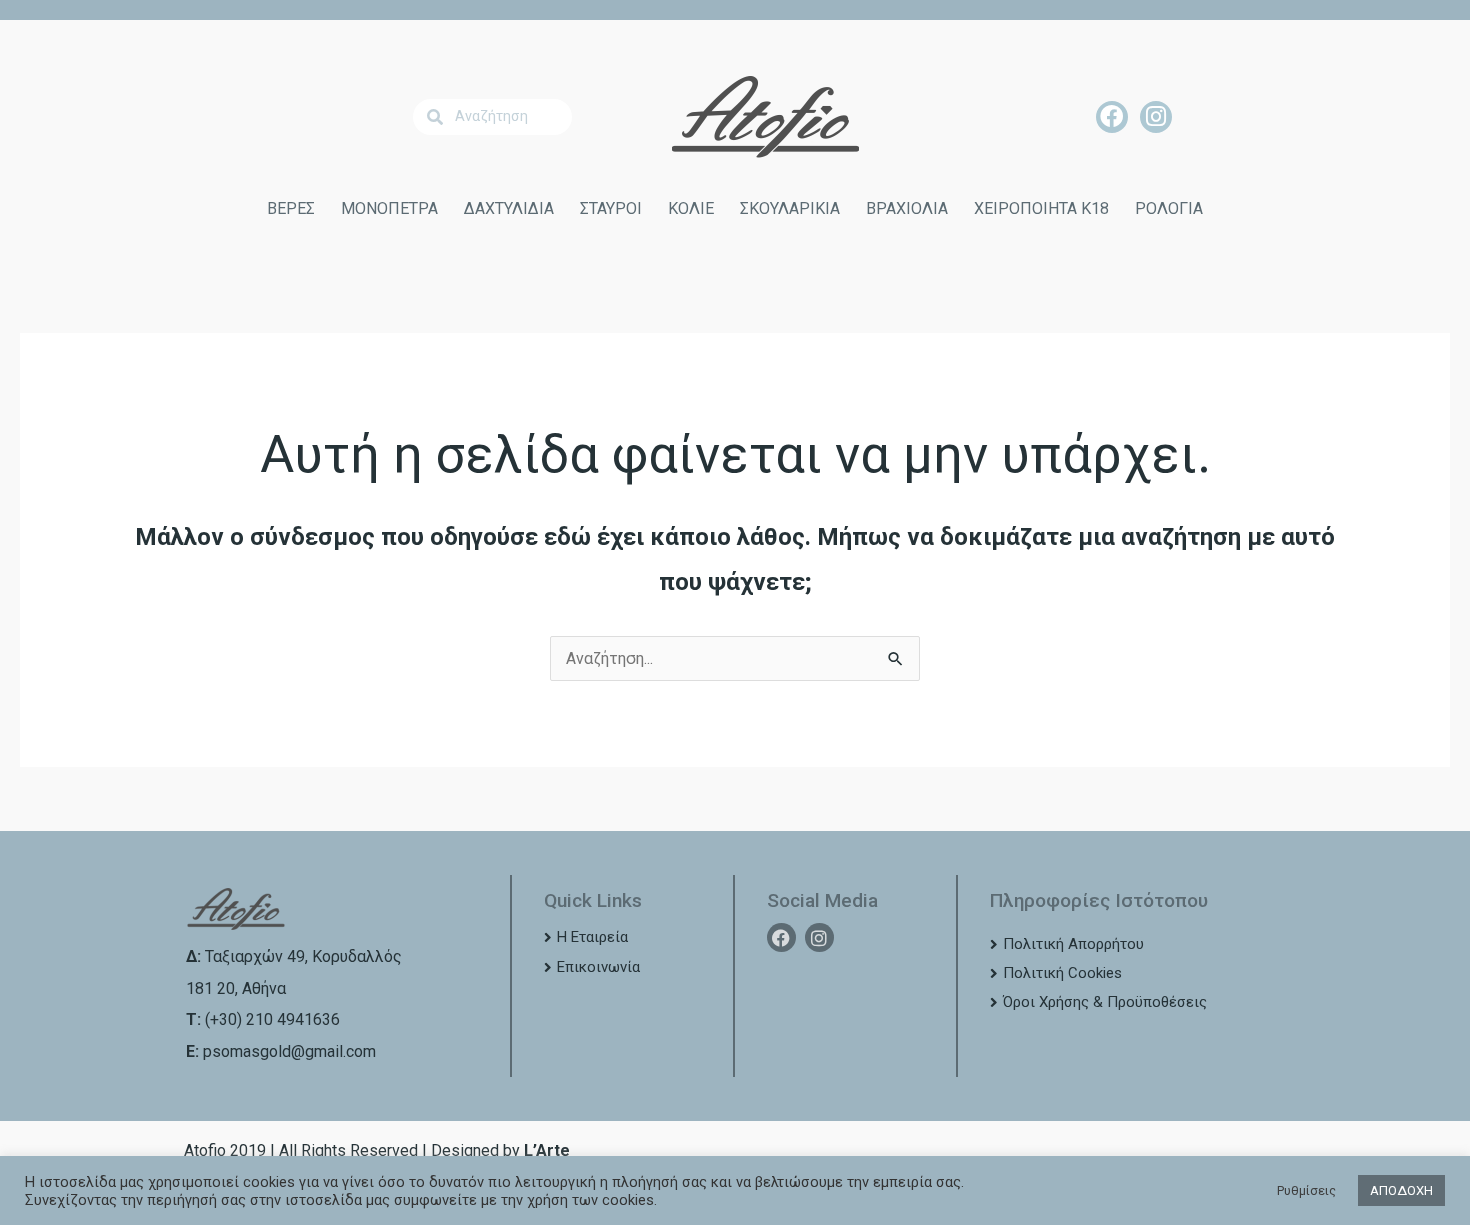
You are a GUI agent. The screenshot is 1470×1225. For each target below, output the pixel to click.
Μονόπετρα (389, 208)
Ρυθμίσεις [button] (1306, 1190)
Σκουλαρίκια (790, 208)
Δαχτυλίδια (509, 208)
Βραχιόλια (907, 208)
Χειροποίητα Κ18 (1041, 208)
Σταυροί (611, 208)
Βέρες (291, 208)
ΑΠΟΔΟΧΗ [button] (1401, 1190)
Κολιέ (691, 208)
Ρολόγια (1169, 208)
